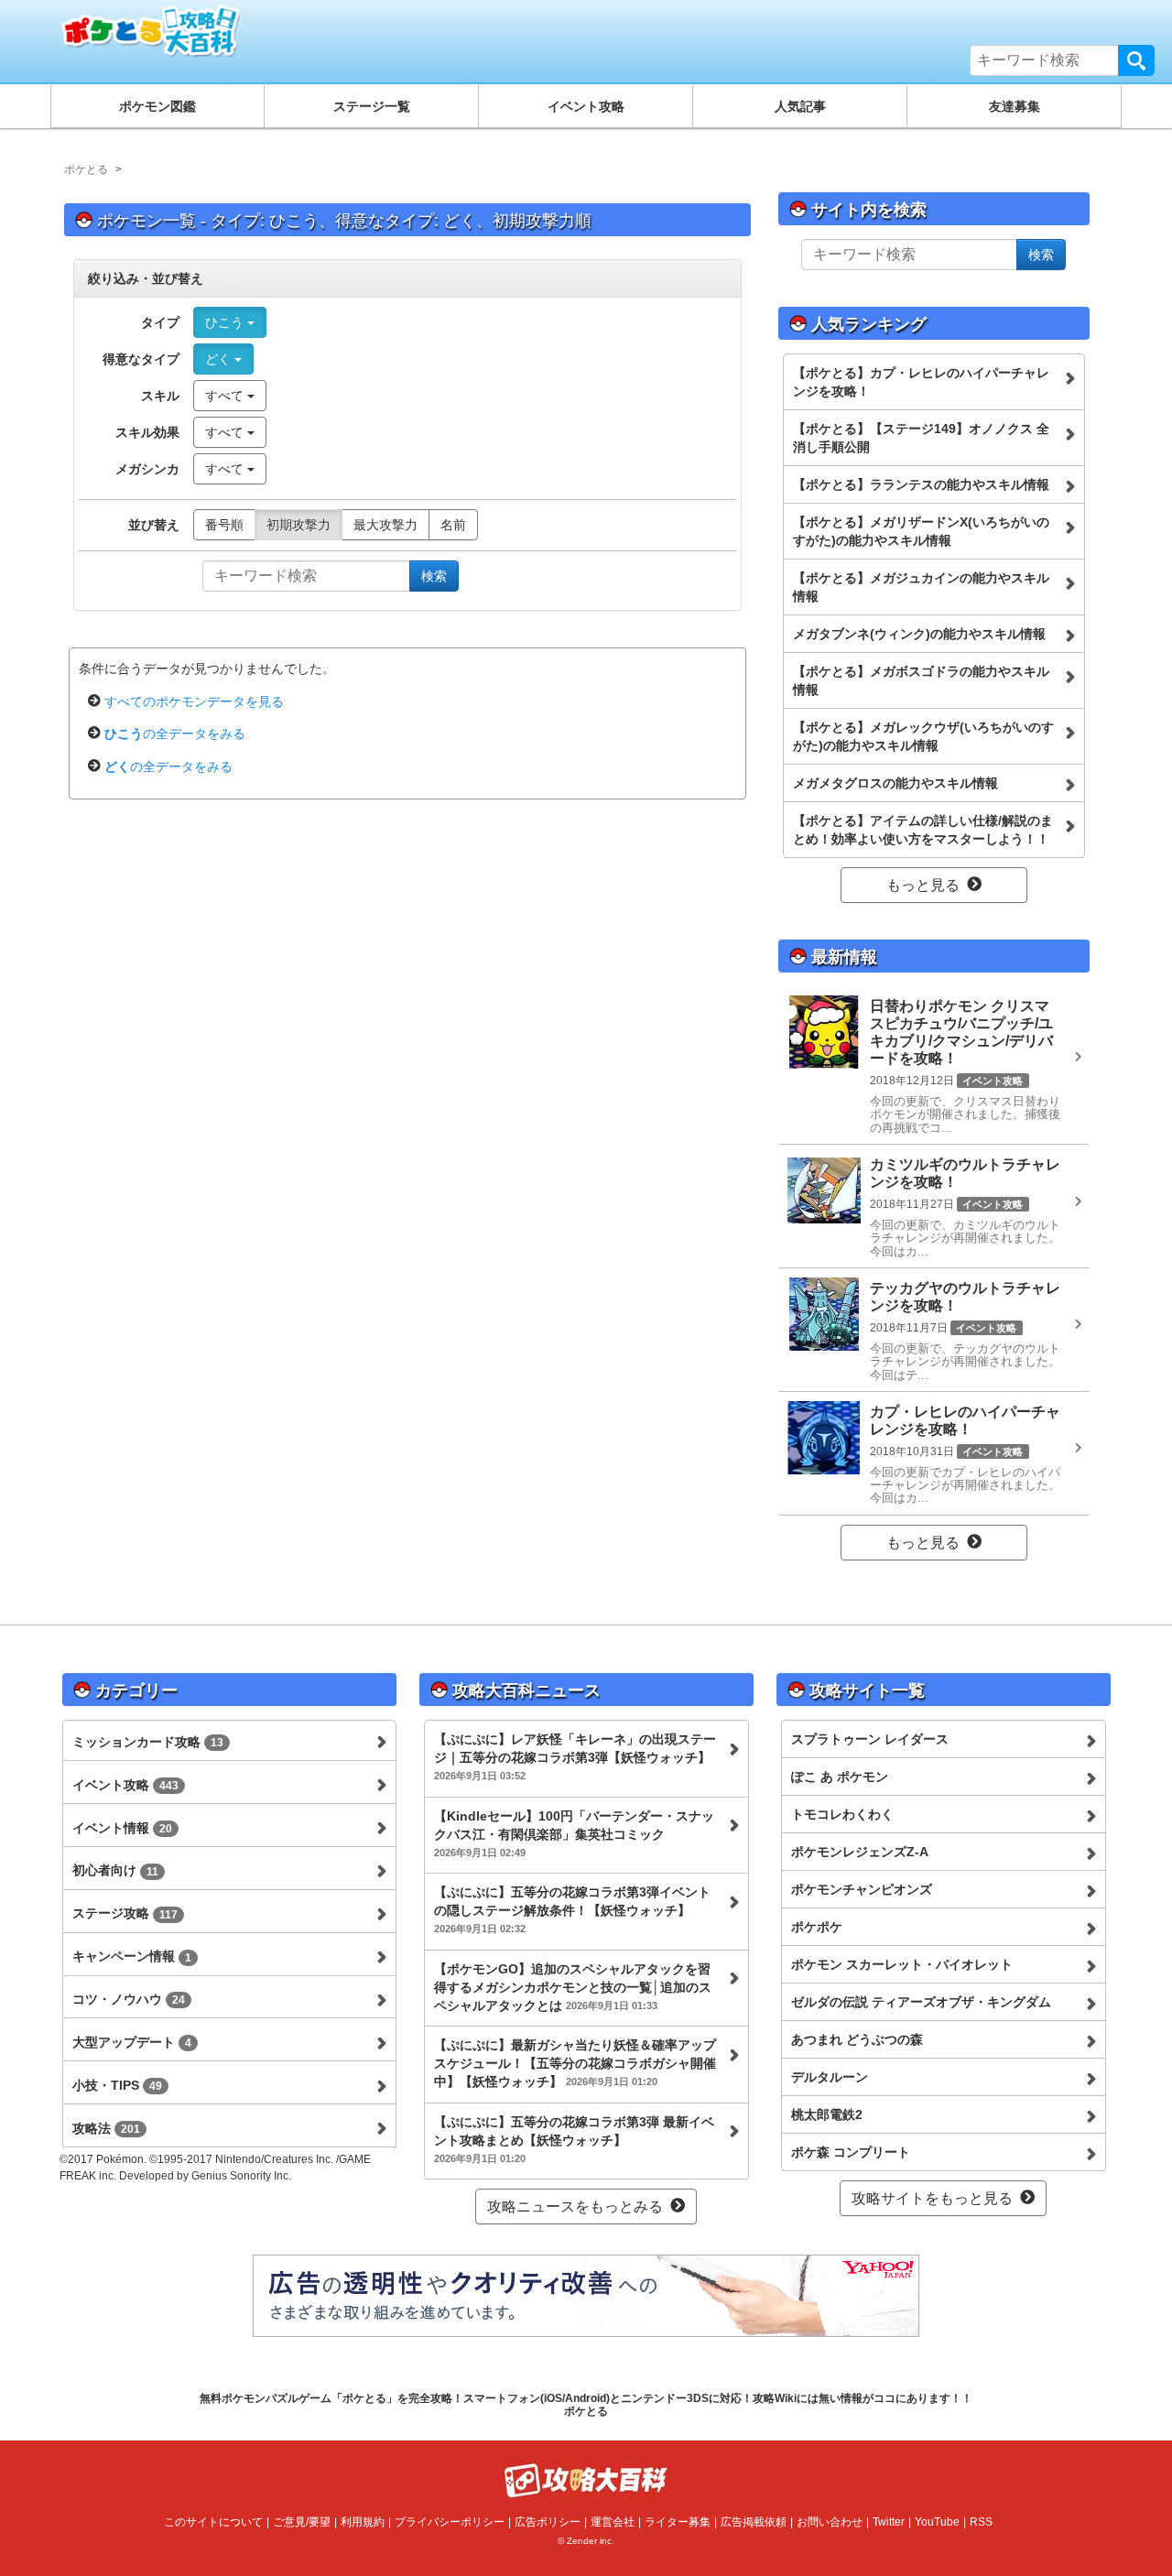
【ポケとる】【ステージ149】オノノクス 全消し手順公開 (921, 438)
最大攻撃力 (385, 525)
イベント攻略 (586, 106)
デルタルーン (830, 2077)
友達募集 (1015, 106)
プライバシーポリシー (450, 2522)
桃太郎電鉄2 (827, 2114)
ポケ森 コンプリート (851, 2152)
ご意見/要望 (302, 2522)
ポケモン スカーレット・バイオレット (902, 1964)
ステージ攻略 (125, 1913)
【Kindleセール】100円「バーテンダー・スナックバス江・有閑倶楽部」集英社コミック (574, 1833)
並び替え (154, 525)
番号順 (224, 525)
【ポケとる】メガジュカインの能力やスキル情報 (921, 587)
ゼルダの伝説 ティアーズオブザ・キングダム (921, 2002)
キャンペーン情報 (132, 1956)
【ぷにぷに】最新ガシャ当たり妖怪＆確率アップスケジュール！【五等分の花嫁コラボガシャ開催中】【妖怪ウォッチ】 (575, 2063)
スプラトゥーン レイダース (870, 1739)
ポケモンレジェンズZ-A (860, 1852)
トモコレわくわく (842, 1814)
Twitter (889, 2522)
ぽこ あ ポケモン (840, 1777)
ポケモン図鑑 (157, 106)
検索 (1136, 60)
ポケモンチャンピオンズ (862, 1889)
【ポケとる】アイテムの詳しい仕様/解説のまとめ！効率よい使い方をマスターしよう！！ (923, 830)
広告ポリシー (548, 2522)
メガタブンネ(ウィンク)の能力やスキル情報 (919, 634)
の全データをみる (175, 734)
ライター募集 (678, 2522)
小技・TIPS (117, 2085)
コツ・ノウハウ (129, 1999)
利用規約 (363, 2522)
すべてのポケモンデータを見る (194, 701)
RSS (981, 2522)
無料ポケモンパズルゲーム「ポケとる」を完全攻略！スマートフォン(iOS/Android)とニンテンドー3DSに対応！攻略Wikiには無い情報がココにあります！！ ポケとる (586, 2405)
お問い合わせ (830, 2522)
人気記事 (800, 106)
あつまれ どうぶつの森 (857, 2039)
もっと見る (923, 885)
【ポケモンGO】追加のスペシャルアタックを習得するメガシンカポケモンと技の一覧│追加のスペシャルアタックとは (573, 1987)
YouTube (937, 2522)
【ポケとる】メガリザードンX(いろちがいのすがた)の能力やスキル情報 (921, 531)
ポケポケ (817, 1927)
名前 (453, 525)
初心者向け (115, 1870)
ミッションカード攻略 (148, 1742)
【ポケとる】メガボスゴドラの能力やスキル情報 (921, 680)
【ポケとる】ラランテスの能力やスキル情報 (921, 484)
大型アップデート (132, 2042)
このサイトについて (213, 2522)
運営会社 (613, 2522)
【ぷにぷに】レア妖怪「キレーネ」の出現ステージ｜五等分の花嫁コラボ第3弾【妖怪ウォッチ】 (575, 1756)
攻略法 (106, 2128)
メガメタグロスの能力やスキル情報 (895, 783)
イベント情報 (122, 1828)
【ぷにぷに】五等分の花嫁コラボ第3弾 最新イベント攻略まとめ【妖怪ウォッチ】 (574, 2139)
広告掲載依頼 (754, 2522)
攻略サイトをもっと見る (932, 2198)
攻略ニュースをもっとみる (575, 2206)
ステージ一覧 (372, 106)
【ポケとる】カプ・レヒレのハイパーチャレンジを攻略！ (921, 382)
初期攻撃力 (298, 525)
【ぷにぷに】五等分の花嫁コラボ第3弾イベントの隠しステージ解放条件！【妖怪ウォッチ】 (572, 1909)
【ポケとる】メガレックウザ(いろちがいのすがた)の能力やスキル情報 (923, 736)
